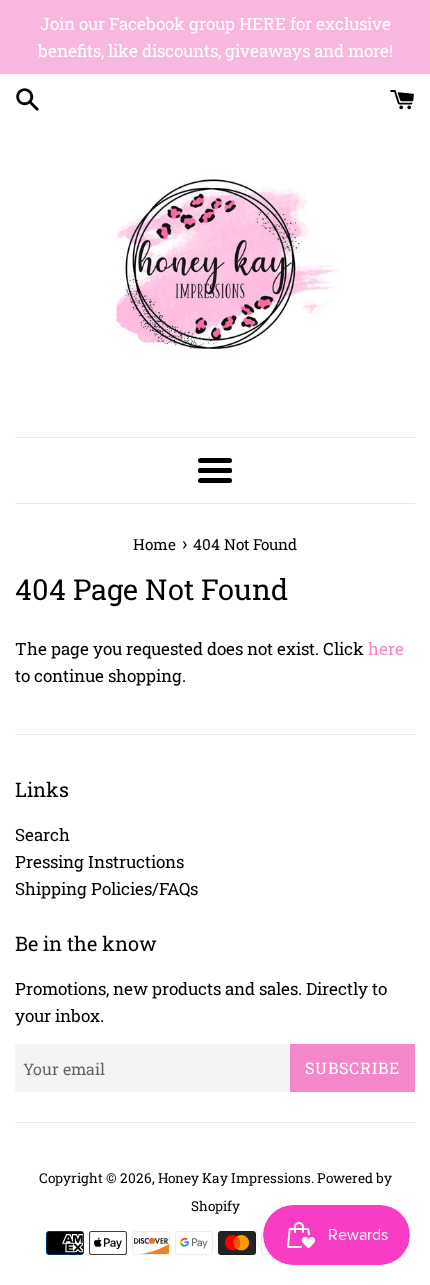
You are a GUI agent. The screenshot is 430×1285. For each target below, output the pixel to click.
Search (42, 834)
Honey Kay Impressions (234, 1178)
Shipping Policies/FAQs (106, 888)
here (386, 648)
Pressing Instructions (99, 861)
